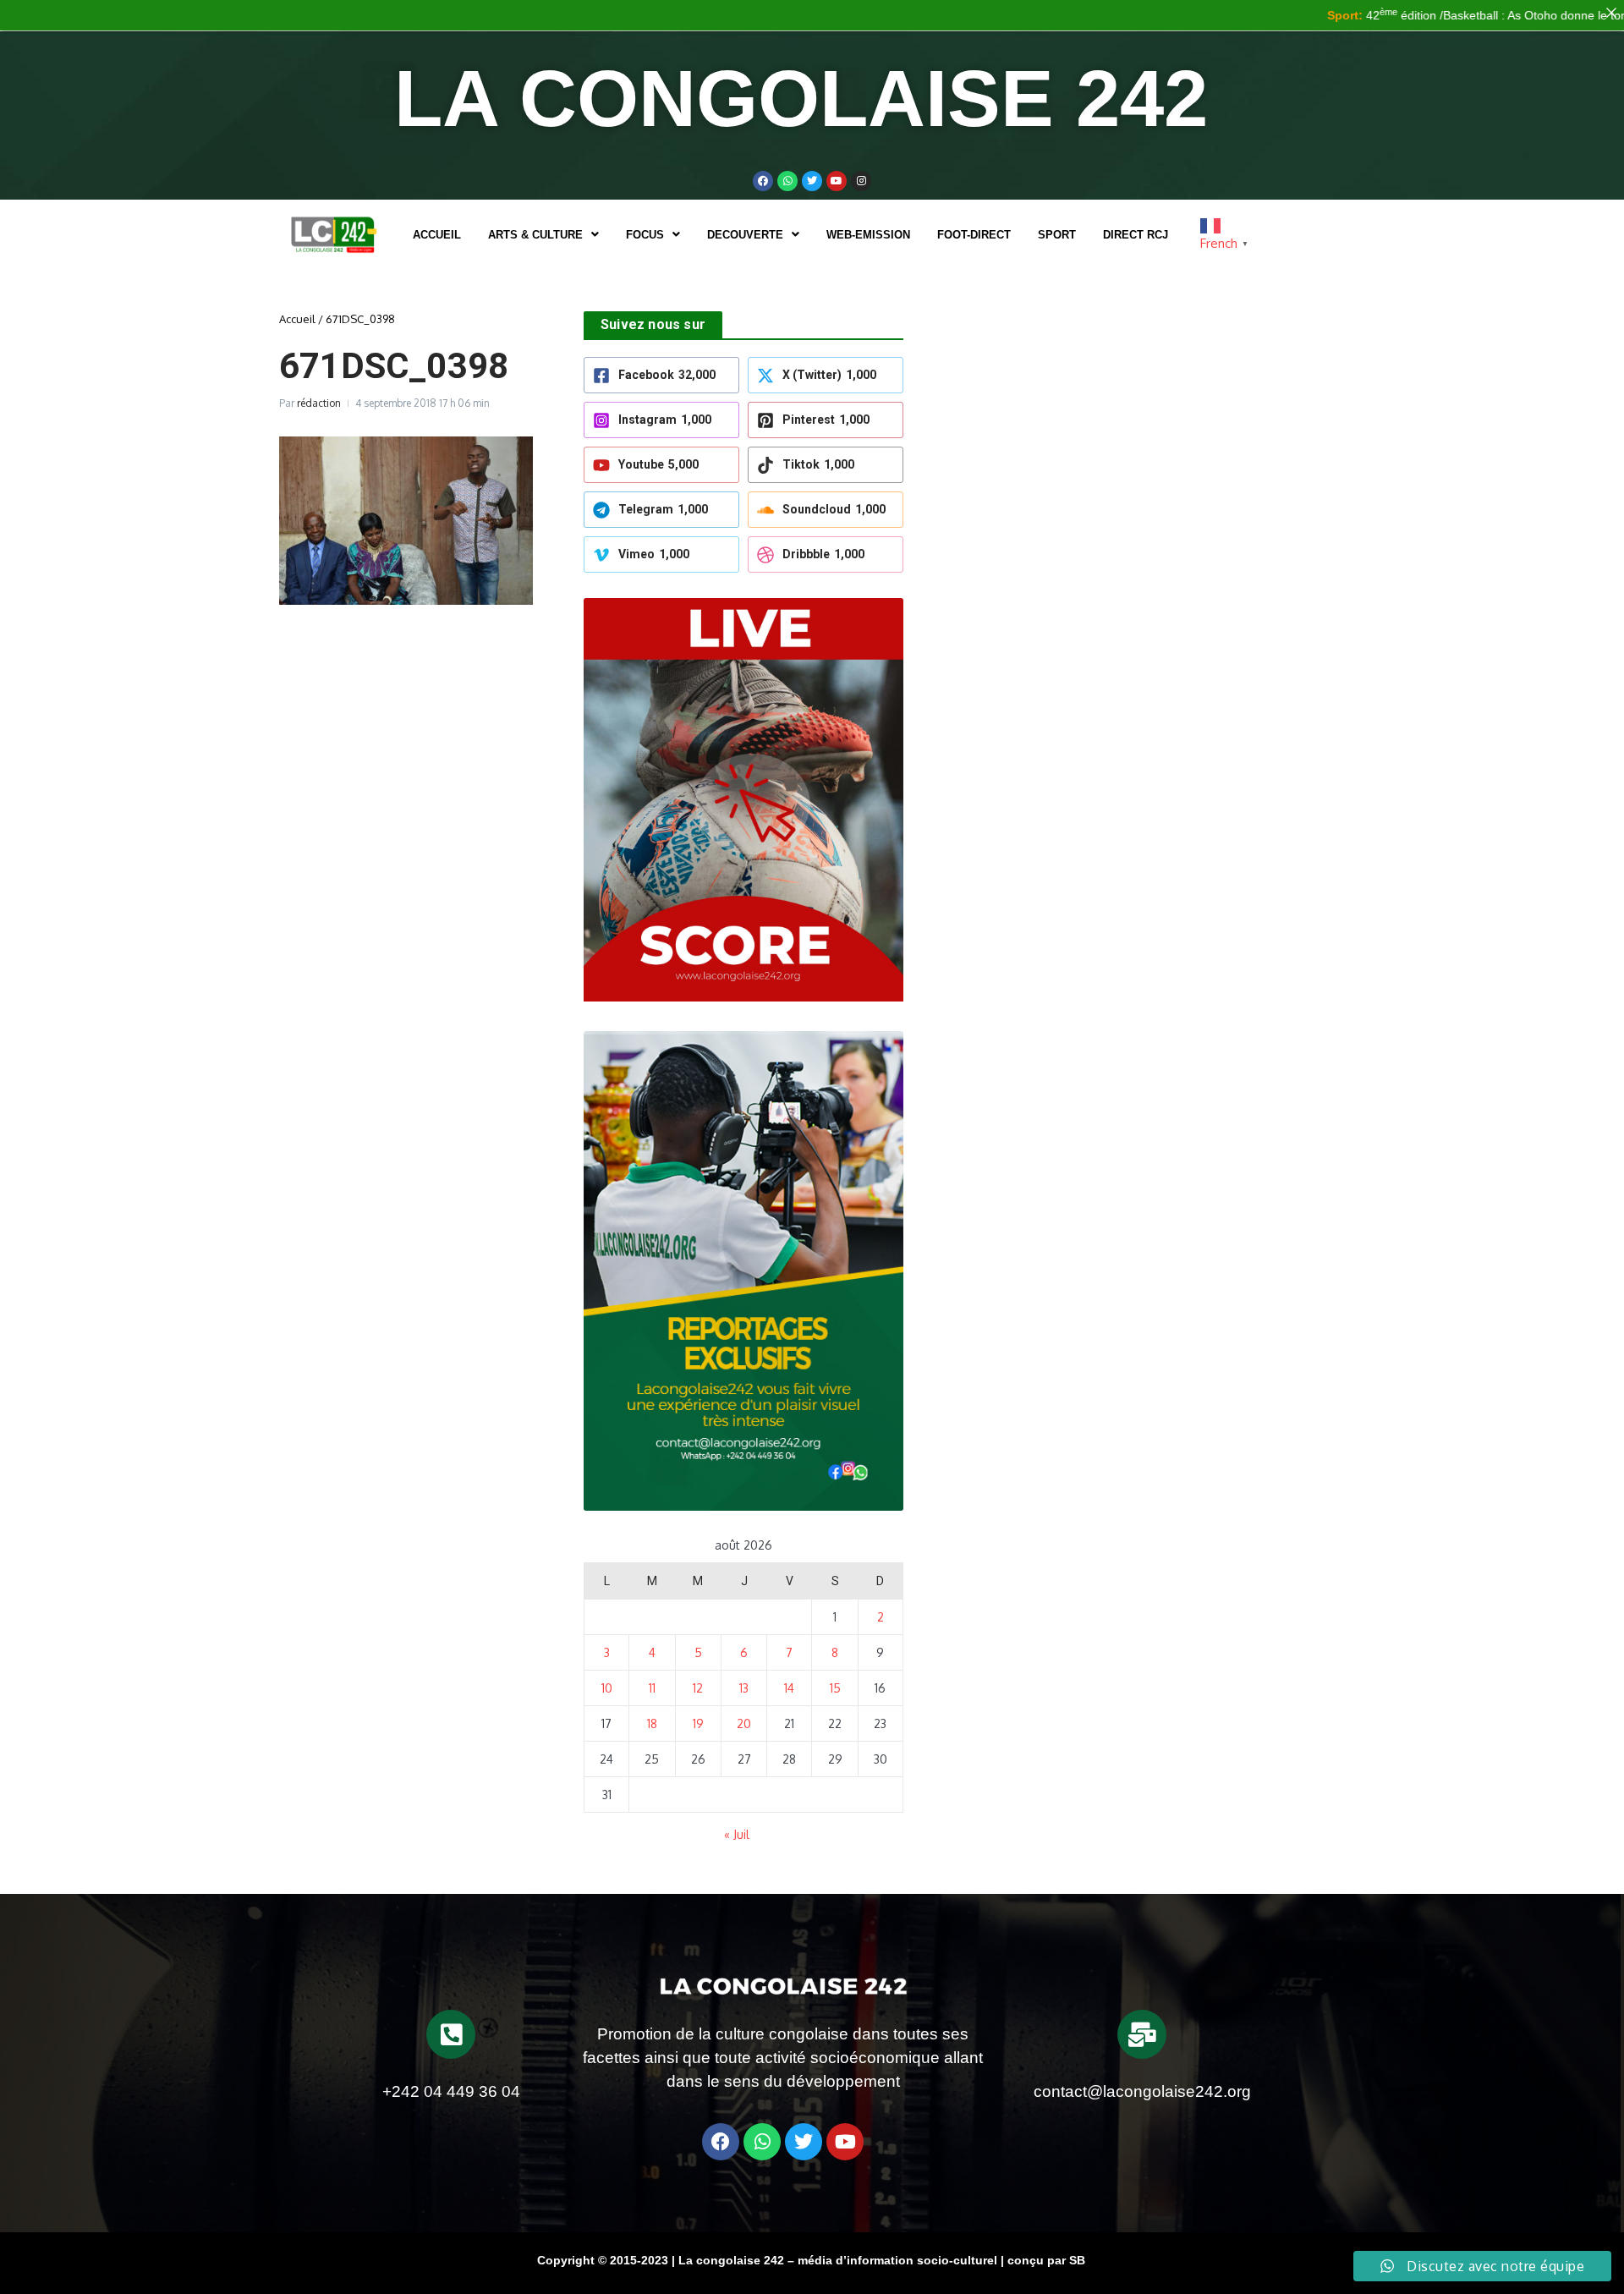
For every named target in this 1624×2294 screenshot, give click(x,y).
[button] (543, 235)
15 (835, 1688)
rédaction (319, 403)
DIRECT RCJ (1136, 235)
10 (607, 1688)
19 (698, 1723)
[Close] (1611, 13)
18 (652, 1723)
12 (698, 1688)
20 (744, 1723)
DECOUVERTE (745, 235)
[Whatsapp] (787, 181)
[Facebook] (763, 181)
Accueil (437, 235)
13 (744, 1688)
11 (652, 1688)
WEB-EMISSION (868, 235)
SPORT (1057, 235)
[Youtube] (837, 181)
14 (789, 1688)
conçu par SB (1046, 2260)
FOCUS (645, 235)
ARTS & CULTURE (535, 235)
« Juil (737, 1834)
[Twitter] (812, 181)
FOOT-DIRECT (974, 235)
